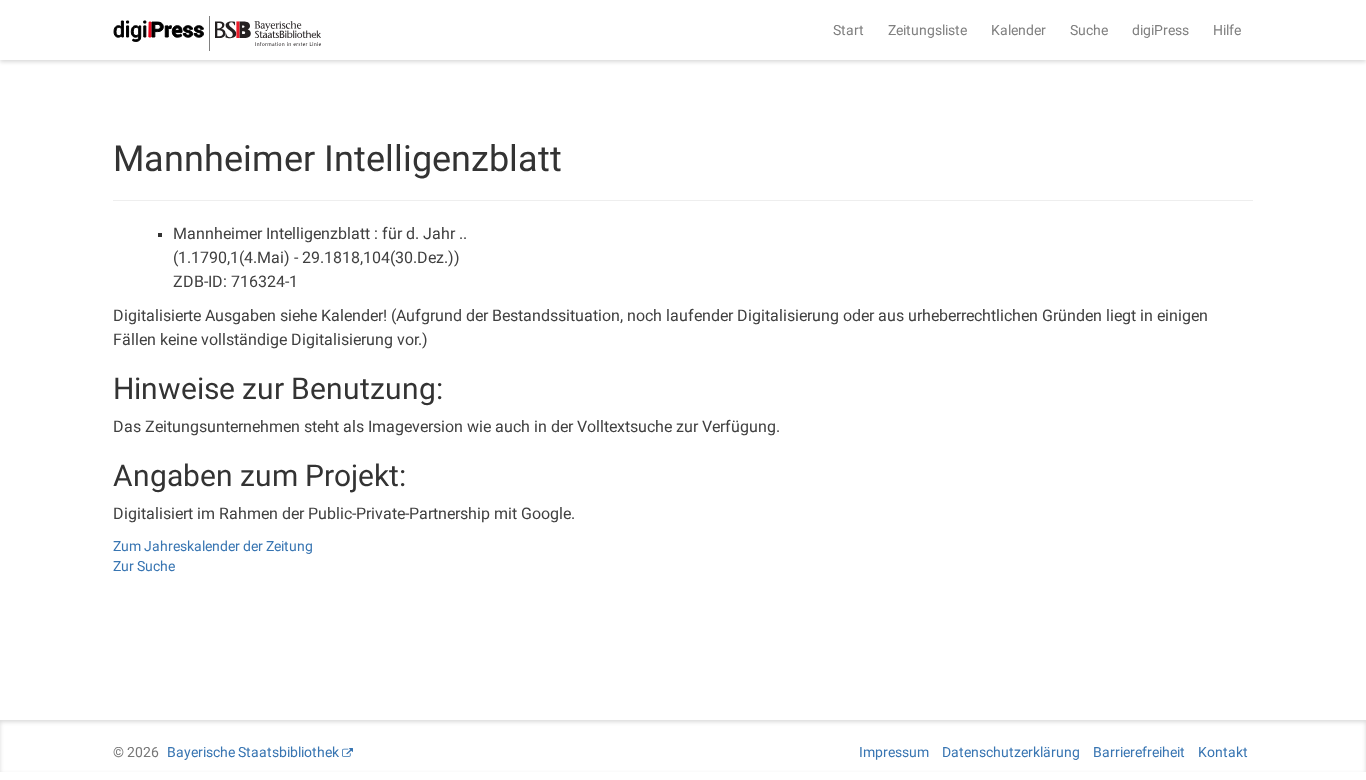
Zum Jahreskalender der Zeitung (213, 546)
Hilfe (1227, 30)
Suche (1089, 30)
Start (848, 30)
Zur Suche (144, 566)
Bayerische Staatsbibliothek (253, 752)
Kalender (1018, 30)
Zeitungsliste (927, 30)
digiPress (1160, 30)
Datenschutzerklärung (1011, 752)
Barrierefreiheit (1139, 752)
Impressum (894, 752)
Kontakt (1223, 752)
